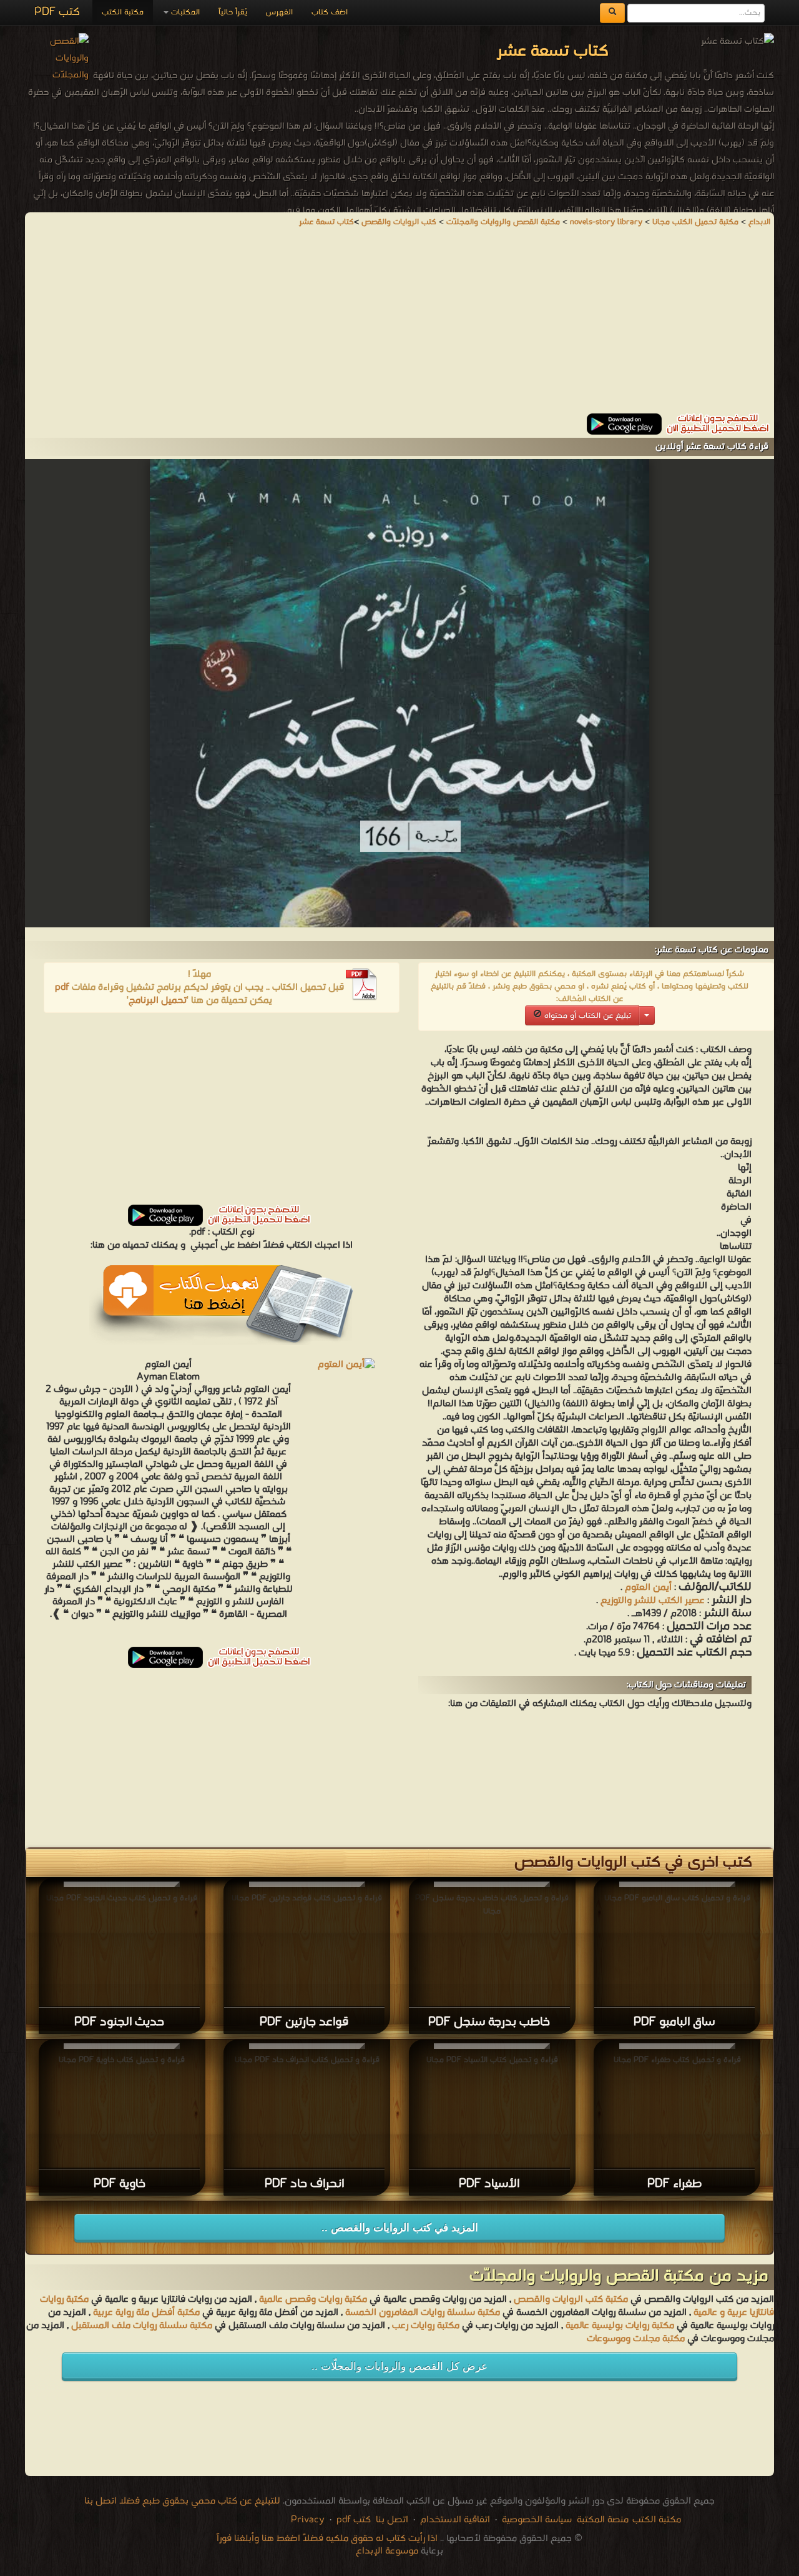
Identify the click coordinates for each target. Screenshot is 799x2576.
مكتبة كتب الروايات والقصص (571, 2299)
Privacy (308, 2520)
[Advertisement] (399, 326)
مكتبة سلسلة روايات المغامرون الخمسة (423, 2312)
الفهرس (279, 12)
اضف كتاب (330, 12)
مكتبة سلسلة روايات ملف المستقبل (142, 2326)
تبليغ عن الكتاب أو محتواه (586, 1016)
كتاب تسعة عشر (326, 222)
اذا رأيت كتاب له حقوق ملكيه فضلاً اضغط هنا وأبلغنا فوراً (327, 2539)
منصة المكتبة (603, 2520)
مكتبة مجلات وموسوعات (636, 2339)
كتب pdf (354, 2520)
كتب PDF (57, 12)
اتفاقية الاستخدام (454, 2520)
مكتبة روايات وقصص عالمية (312, 2299)
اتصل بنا (391, 2520)
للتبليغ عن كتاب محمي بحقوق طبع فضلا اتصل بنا (182, 2501)
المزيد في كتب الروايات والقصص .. (400, 2228)
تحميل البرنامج (158, 1000)
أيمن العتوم (648, 1587)
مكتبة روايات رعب (424, 2326)
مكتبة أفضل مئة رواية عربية (146, 2312)
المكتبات (184, 12)
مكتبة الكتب (123, 12)
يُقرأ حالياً (233, 12)
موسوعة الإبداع (387, 2551)
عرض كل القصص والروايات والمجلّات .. (399, 2366)
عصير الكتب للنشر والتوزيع (653, 1601)
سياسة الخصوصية (537, 2520)
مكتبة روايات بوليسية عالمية (620, 2326)
